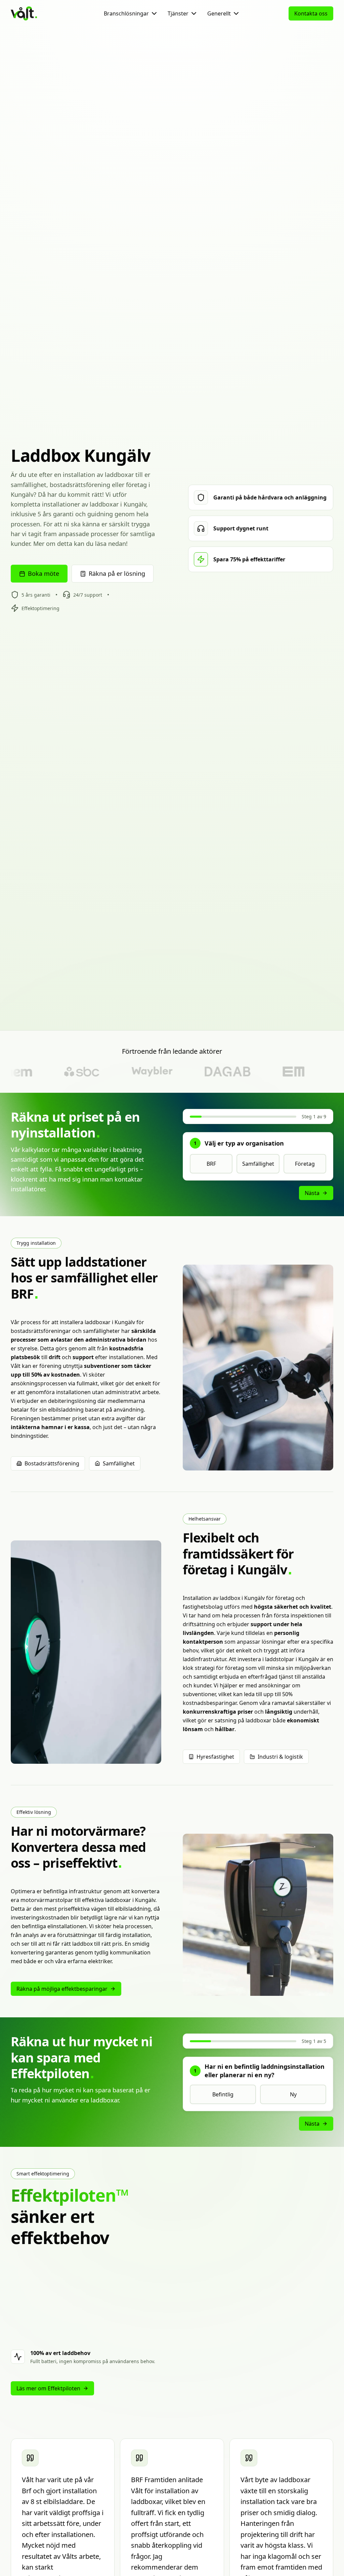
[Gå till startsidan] (36, 13)
